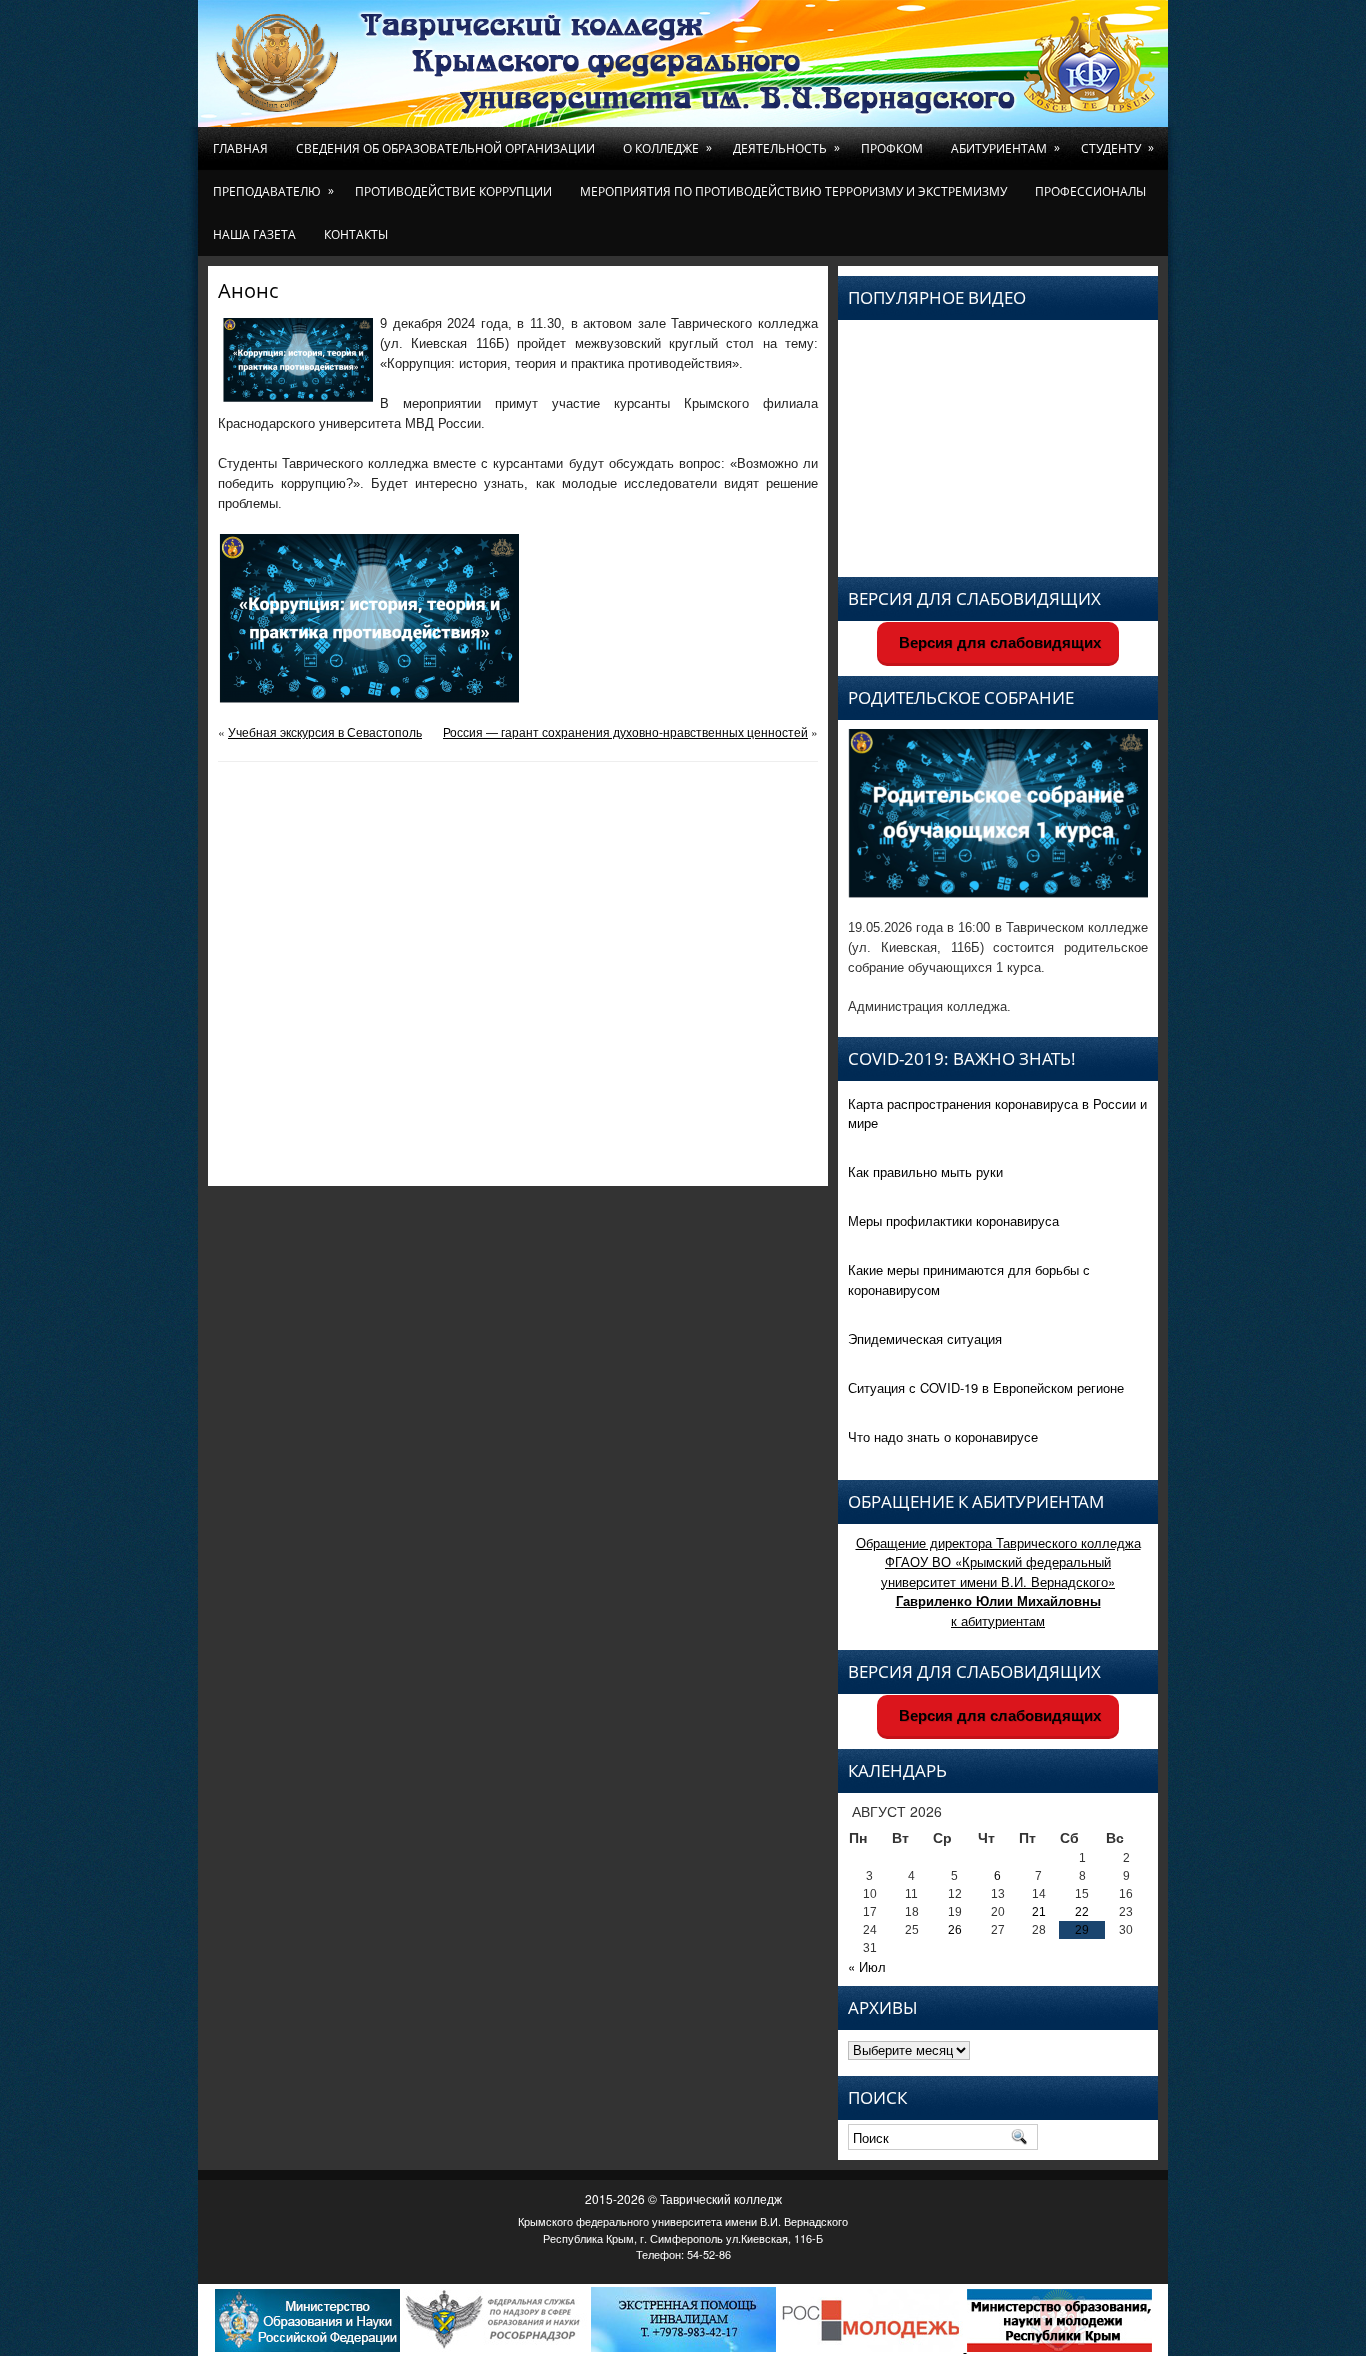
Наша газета (254, 234)
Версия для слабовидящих (998, 642)
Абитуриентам (1005, 148)
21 (1039, 1912)
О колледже (667, 148)
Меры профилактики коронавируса (953, 1220)
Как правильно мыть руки (925, 1171)
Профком (892, 148)
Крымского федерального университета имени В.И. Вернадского (683, 2221)
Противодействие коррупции (453, 191)
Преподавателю (273, 191)
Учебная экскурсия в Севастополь (325, 731)
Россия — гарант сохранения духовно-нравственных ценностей (625, 731)
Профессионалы (1090, 191)
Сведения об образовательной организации (445, 148)
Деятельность (786, 148)
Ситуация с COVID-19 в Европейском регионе (986, 1387)
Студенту (1117, 148)
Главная (240, 148)
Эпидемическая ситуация (925, 1338)
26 (955, 1930)
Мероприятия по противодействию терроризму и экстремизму (793, 191)
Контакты (356, 234)
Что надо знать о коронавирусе (943, 1436)
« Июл (867, 1966)
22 (1082, 1912)
